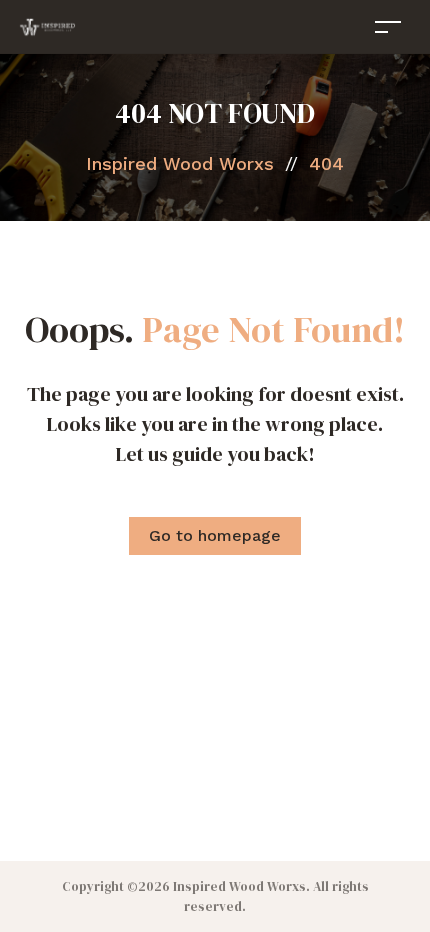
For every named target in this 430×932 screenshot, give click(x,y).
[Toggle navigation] (388, 26)
